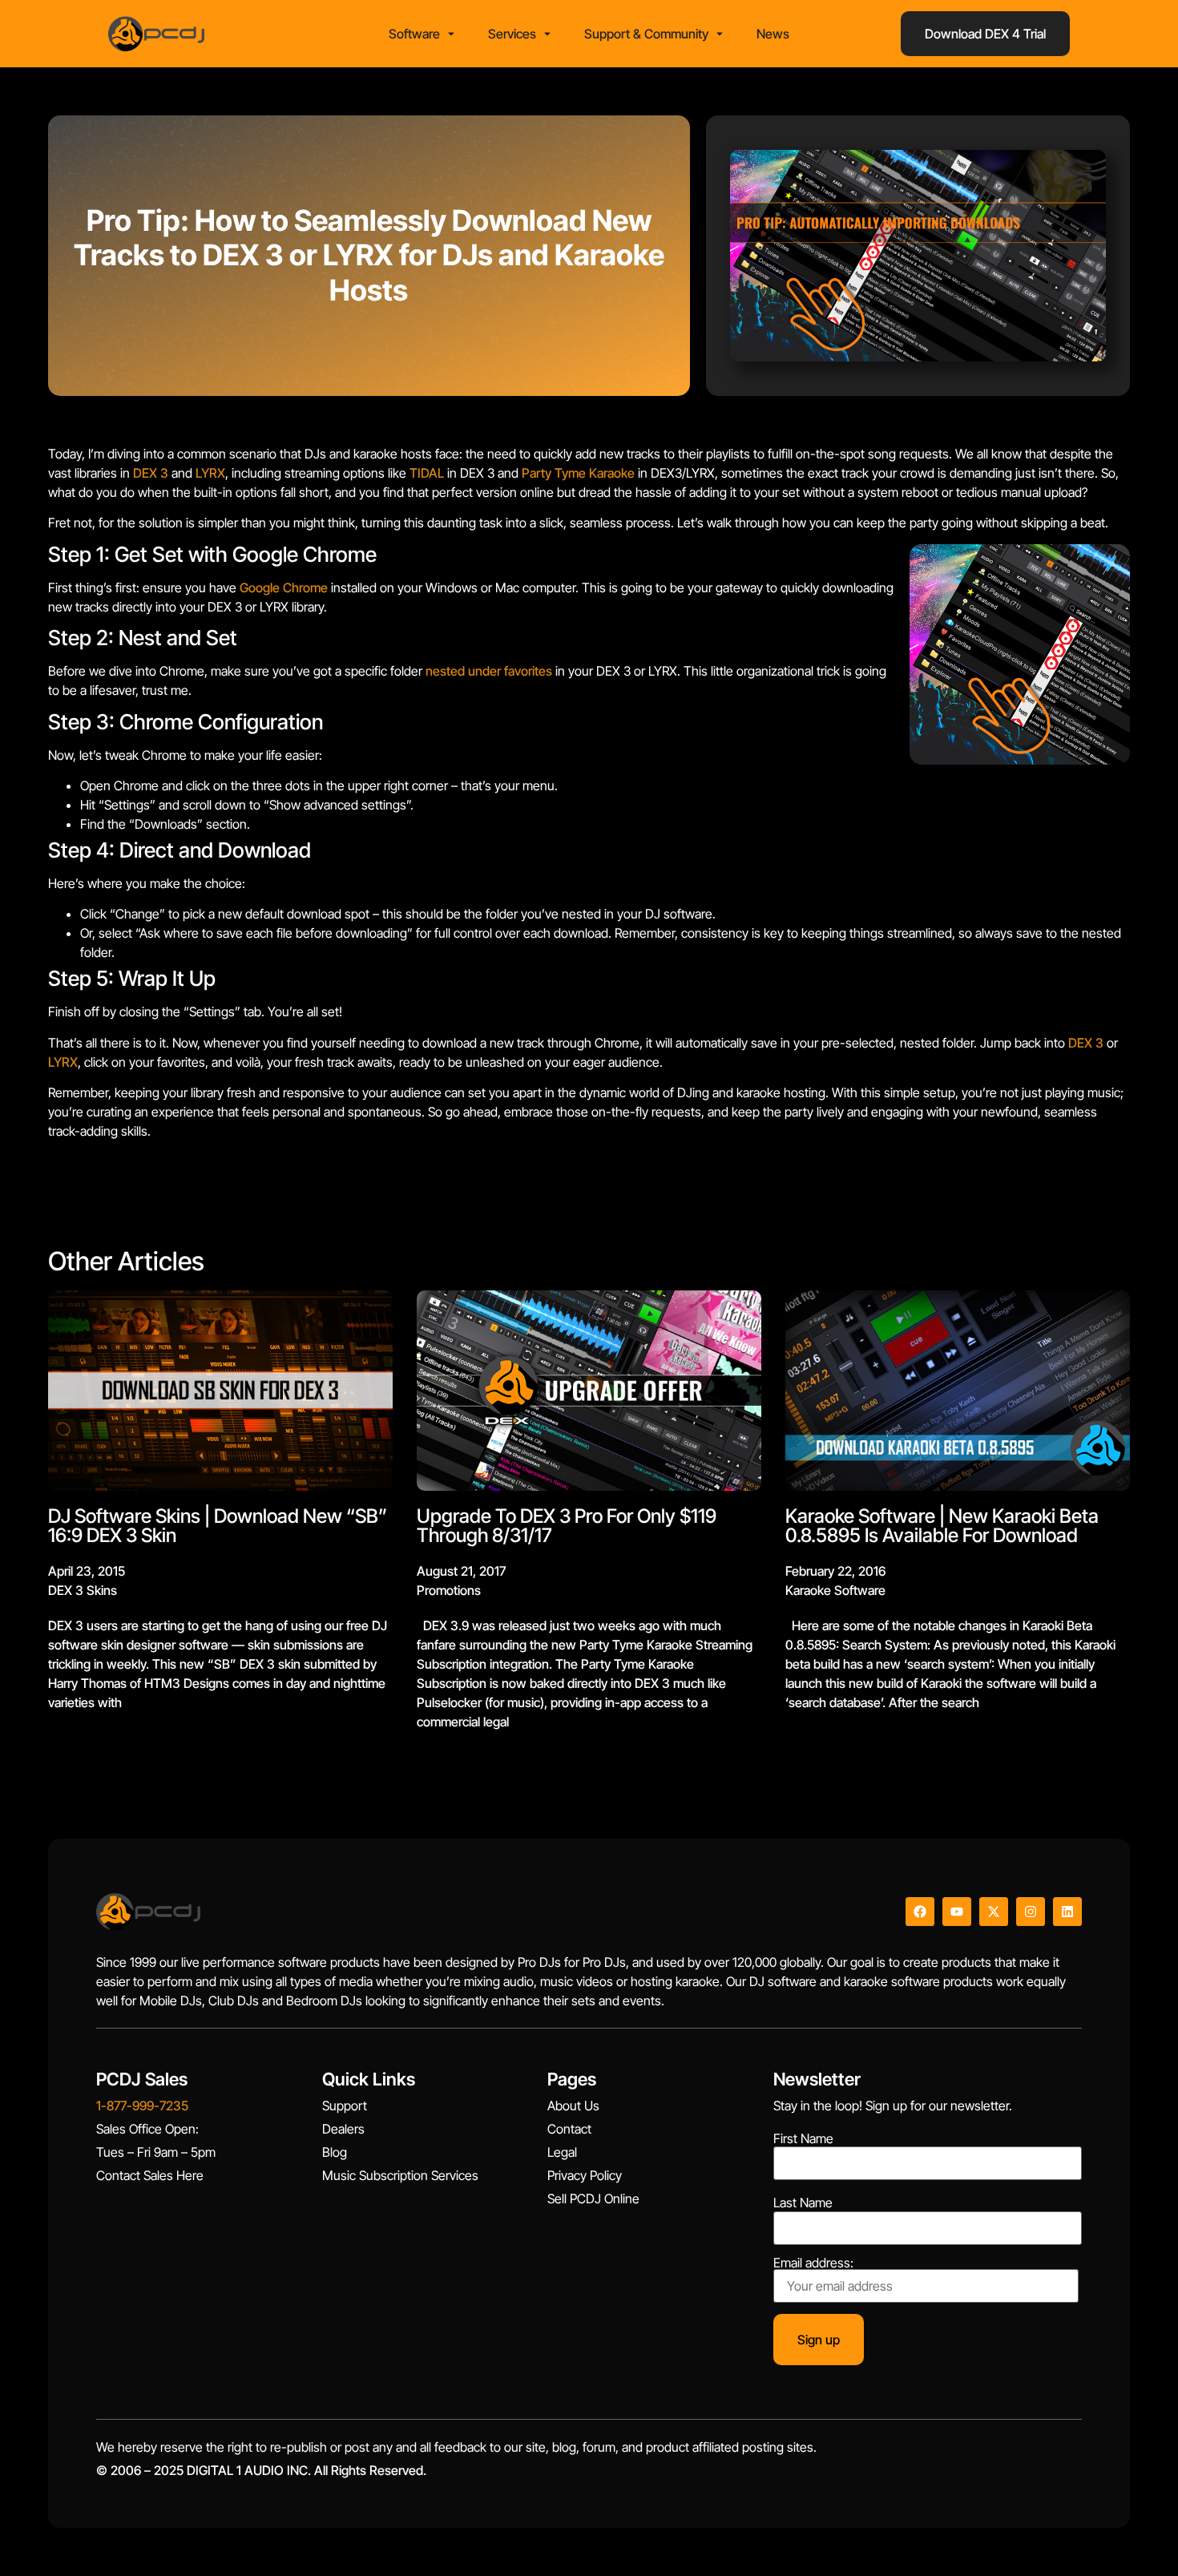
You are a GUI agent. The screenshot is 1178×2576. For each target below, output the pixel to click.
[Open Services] (547, 34)
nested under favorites (489, 671)
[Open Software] (451, 34)
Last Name (803, 2203)
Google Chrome (284, 587)
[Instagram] (1031, 1912)
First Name (803, 2138)
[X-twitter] (994, 1912)
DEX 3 (151, 473)
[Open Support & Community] (720, 34)
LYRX (210, 473)
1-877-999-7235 (142, 2106)
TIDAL (427, 473)
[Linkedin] (1067, 1912)
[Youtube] (957, 1912)
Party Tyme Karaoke (578, 473)
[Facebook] (920, 1912)
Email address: (813, 2263)
